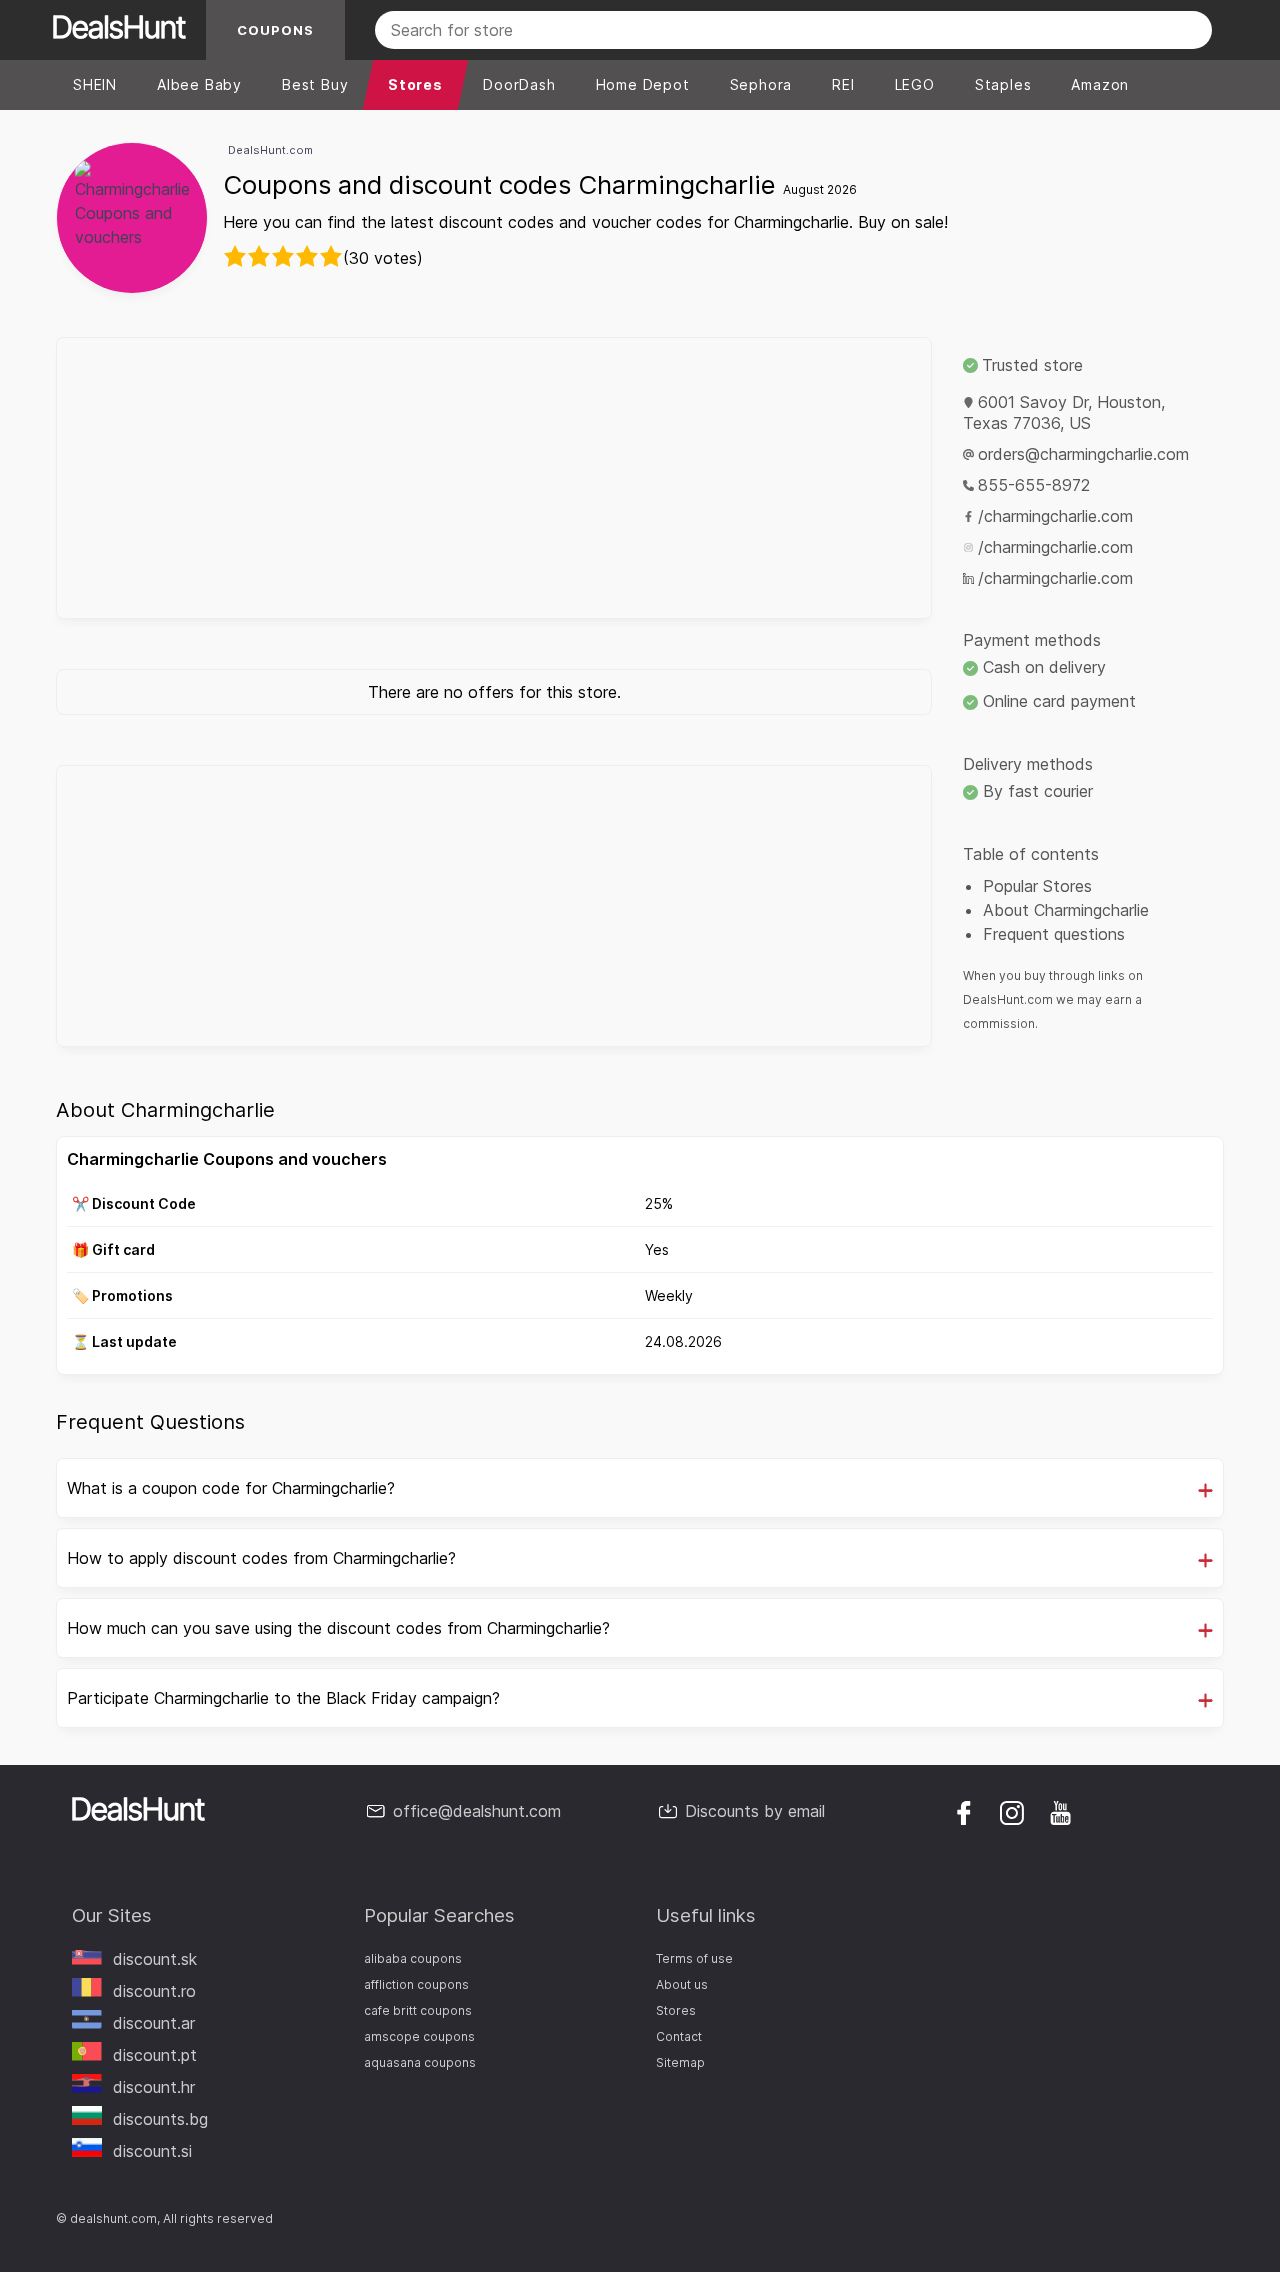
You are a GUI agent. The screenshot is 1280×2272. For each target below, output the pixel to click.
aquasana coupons (420, 2062)
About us (682, 1984)
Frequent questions (1054, 934)
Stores (676, 2010)
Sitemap (680, 2062)
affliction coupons (416, 1984)
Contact (679, 2036)
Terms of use (694, 1958)
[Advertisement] (494, 478)
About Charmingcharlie (1066, 910)
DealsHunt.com (270, 150)
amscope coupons (419, 2036)
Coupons (275, 30)
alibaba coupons (413, 1958)
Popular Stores (1037, 886)
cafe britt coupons (418, 2010)
